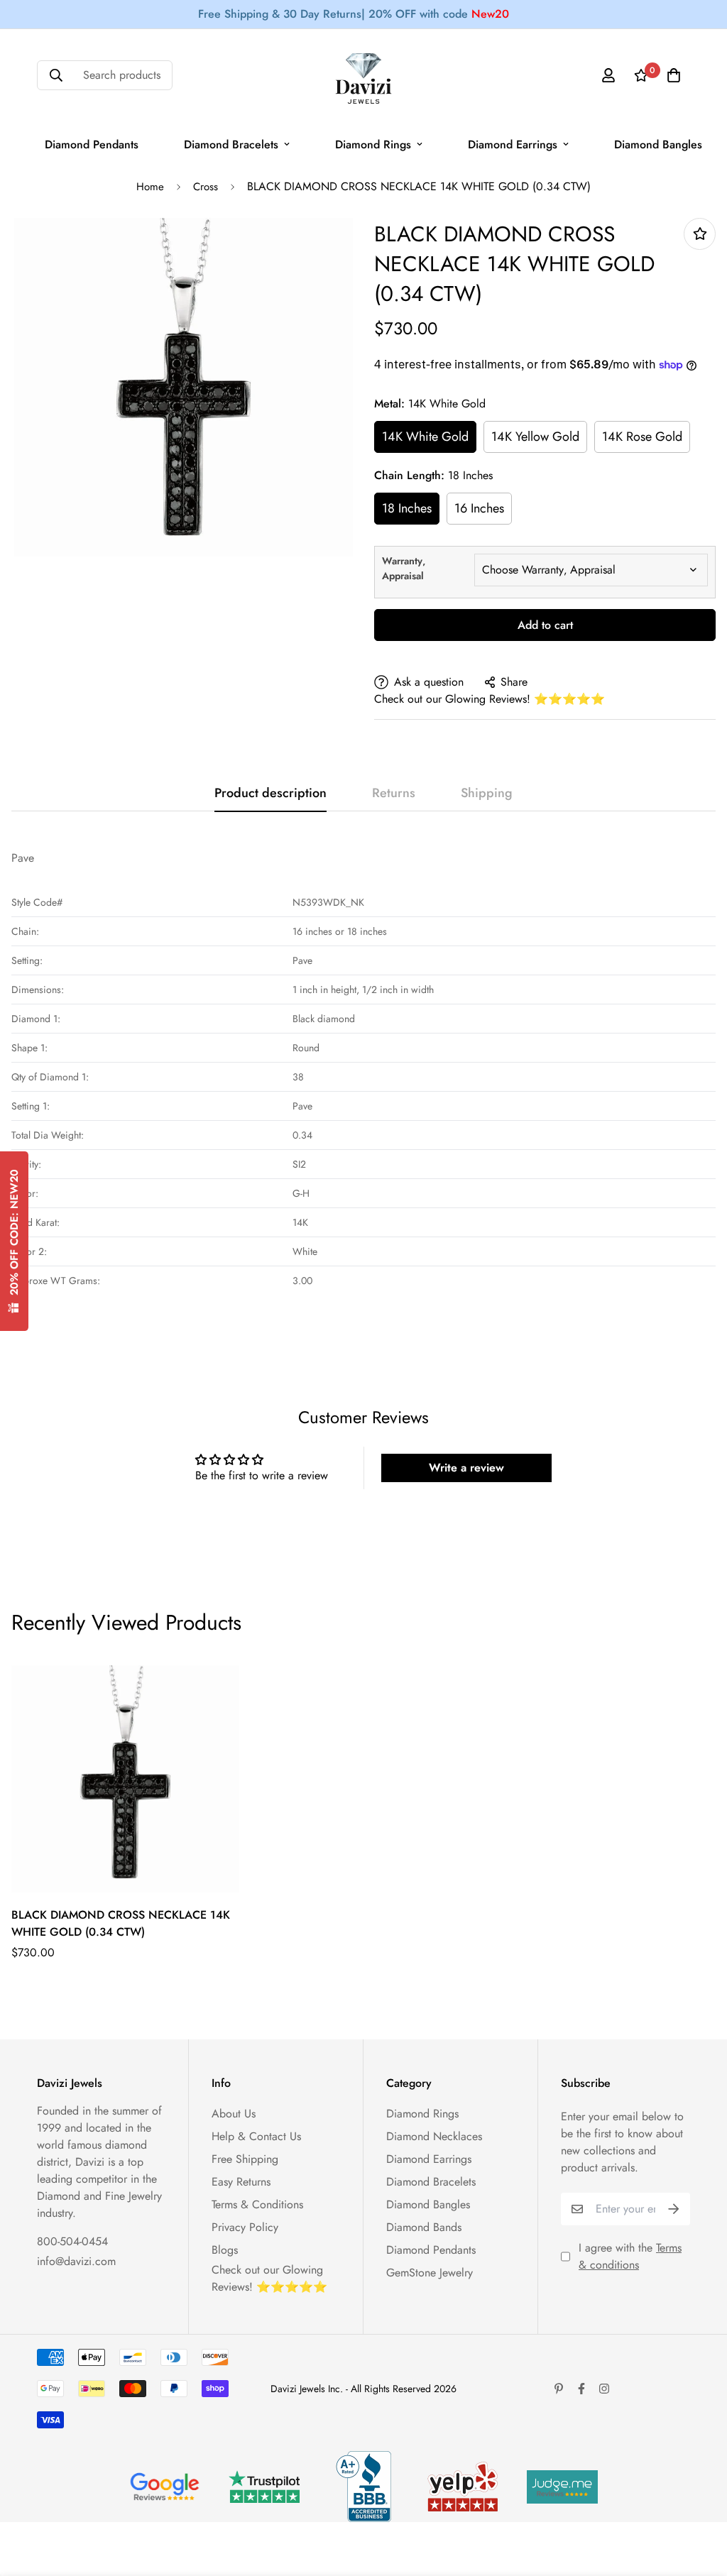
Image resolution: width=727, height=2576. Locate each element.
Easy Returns (241, 2182)
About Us (234, 2114)
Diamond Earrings (513, 144)
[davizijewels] (363, 76)
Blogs (225, 2250)
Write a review (466, 1468)
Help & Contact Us (256, 2136)
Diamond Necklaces (434, 2136)
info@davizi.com (76, 2261)
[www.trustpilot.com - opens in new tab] (264, 2487)
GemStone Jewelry (430, 2273)
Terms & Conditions (257, 2204)
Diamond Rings (373, 144)
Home (150, 187)
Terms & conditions (630, 2256)
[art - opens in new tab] (165, 2487)
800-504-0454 (72, 2241)
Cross (206, 187)
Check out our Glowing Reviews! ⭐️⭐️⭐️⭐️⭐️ (490, 699)
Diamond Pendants (92, 144)
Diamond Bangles (658, 144)
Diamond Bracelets (231, 144)
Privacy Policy (245, 2227)
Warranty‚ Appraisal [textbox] (404, 568)
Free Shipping (245, 2159)
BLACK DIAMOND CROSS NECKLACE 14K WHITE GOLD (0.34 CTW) (121, 1923)
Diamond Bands (424, 2227)
